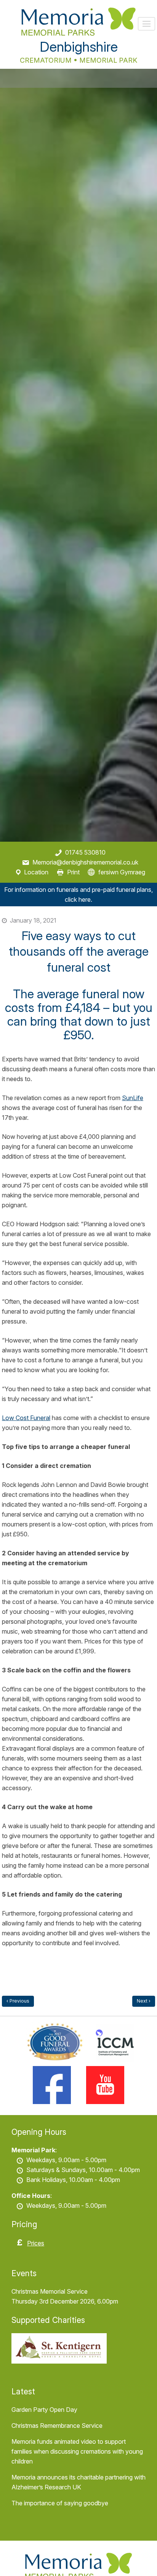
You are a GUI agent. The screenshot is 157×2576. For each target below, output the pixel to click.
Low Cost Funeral (26, 1418)
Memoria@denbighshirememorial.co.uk (85, 862)
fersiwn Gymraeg (122, 872)
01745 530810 (85, 852)
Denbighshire (79, 47)
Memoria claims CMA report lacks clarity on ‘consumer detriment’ (144, 2001)
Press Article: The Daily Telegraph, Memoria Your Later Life (18, 2001)
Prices (36, 2243)
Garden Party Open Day (44, 2410)
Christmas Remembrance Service (57, 2426)
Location (36, 872)
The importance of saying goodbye (60, 2503)
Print (73, 872)
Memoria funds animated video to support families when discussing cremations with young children (77, 2451)
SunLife (133, 1098)
